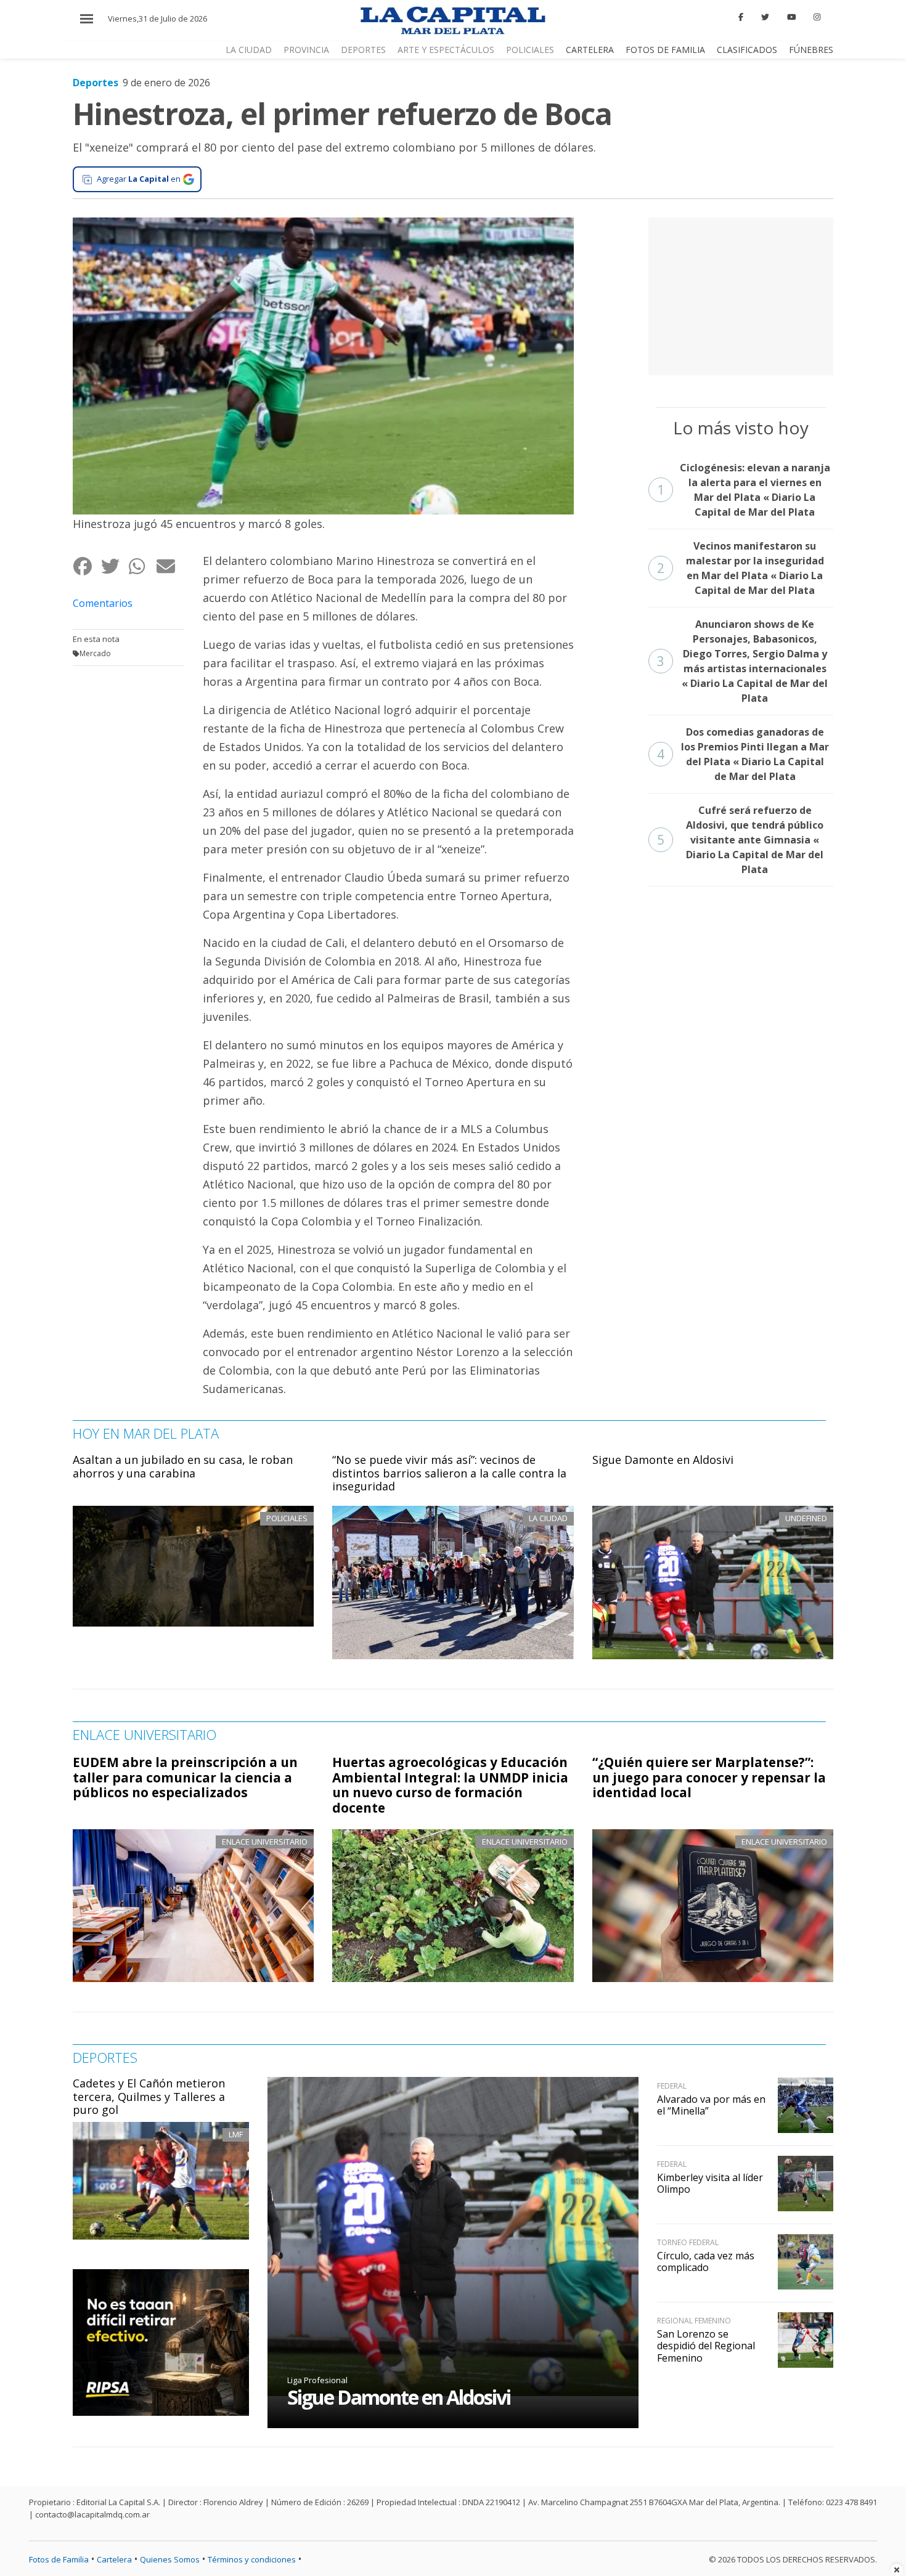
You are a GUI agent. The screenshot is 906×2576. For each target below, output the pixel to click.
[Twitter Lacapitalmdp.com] (765, 17)
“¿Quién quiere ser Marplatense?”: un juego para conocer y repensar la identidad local (709, 1778)
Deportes (363, 50)
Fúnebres (811, 50)
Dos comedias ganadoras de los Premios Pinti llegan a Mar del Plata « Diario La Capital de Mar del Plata (743, 754)
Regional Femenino (694, 2321)
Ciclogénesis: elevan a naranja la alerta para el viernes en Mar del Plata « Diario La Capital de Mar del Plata (744, 490)
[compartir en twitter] (114, 566)
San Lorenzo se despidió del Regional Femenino (706, 2346)
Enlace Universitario (265, 1842)
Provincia (306, 50)
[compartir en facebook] (87, 566)
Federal (672, 2086)
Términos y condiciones (252, 2559)
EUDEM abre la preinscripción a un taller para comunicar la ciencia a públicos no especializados (185, 1778)
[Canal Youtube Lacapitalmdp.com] (791, 17)
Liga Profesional (317, 2380)
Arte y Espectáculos (446, 50)
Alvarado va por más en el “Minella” (711, 2105)
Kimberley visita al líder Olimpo (710, 2183)
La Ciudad (249, 50)
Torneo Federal (688, 2242)
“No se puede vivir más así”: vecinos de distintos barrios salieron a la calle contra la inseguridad (449, 1473)
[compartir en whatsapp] (142, 566)
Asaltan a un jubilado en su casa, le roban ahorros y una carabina (183, 1466)
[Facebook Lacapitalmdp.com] (741, 17)
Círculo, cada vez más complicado (706, 2261)
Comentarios (103, 603)
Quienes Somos (170, 2559)
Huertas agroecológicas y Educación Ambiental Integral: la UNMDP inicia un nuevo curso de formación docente (450, 1785)
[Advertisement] (741, 295)
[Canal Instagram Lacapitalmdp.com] (817, 17)
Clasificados (747, 50)
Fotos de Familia (665, 50)
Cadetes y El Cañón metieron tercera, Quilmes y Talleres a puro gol (149, 2096)
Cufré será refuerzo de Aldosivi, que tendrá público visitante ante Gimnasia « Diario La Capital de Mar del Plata (741, 840)
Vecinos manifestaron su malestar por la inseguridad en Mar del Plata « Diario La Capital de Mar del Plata (741, 568)
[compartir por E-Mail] (170, 566)
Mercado (95, 653)
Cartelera (590, 50)
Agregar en (139, 179)
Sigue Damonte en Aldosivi (663, 1460)
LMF (236, 2134)
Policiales (530, 50)
